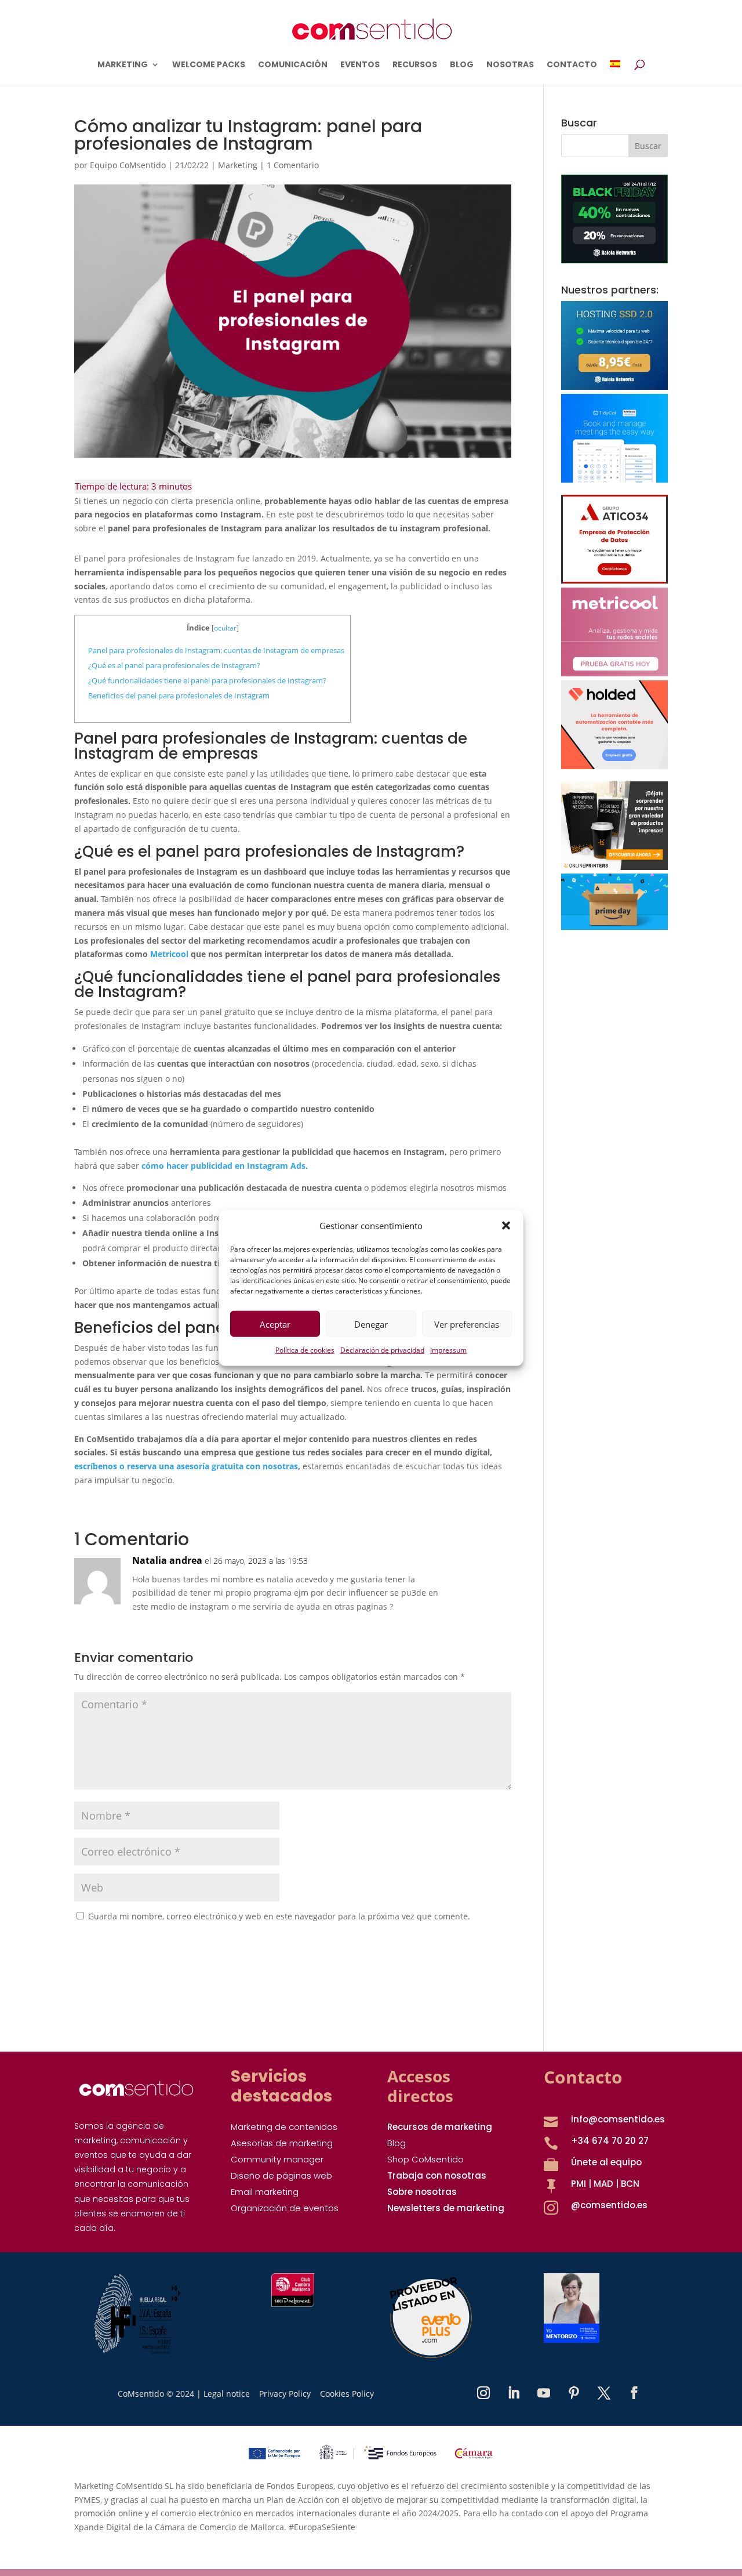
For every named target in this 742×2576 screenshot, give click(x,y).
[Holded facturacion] (614, 766)
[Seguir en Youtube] (544, 2393)
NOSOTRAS (510, 65)
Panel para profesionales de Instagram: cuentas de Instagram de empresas (216, 650)
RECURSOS (415, 65)
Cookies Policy (347, 2394)
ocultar (225, 628)
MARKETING (123, 65)
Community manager (277, 2159)
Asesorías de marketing (282, 2143)
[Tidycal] (614, 479)
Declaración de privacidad (382, 1350)
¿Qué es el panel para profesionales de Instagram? (174, 665)
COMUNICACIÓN (293, 65)
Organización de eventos (285, 2208)
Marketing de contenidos (284, 2127)
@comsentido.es (609, 2205)
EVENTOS (360, 65)
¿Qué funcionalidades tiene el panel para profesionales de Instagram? (207, 680)
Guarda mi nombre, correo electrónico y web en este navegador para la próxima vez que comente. (279, 1916)
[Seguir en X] (604, 2393)
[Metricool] (614, 673)
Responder (466, 1573)
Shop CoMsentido (425, 2159)
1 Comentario (293, 165)
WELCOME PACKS (209, 65)
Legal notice (227, 2394)
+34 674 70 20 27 (610, 2141)
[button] (506, 1226)
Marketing (238, 165)
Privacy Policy (285, 2394)
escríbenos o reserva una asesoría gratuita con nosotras (186, 1466)
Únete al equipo (606, 2162)
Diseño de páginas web (281, 2175)
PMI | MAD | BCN (605, 2184)
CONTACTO (572, 65)
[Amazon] (614, 927)
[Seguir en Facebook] (634, 2393)
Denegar (371, 1324)
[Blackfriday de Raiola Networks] (614, 260)
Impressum (448, 1350)
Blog (397, 2143)
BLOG (462, 65)
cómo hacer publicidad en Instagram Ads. (225, 1166)
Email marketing (265, 2192)
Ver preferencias (467, 1324)
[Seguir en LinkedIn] (514, 2393)
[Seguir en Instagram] (483, 2393)
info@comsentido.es (618, 2119)
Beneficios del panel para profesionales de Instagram (179, 695)
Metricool (169, 954)
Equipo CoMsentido (128, 165)
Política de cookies (305, 1350)
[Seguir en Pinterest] (574, 2393)
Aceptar (275, 1324)
